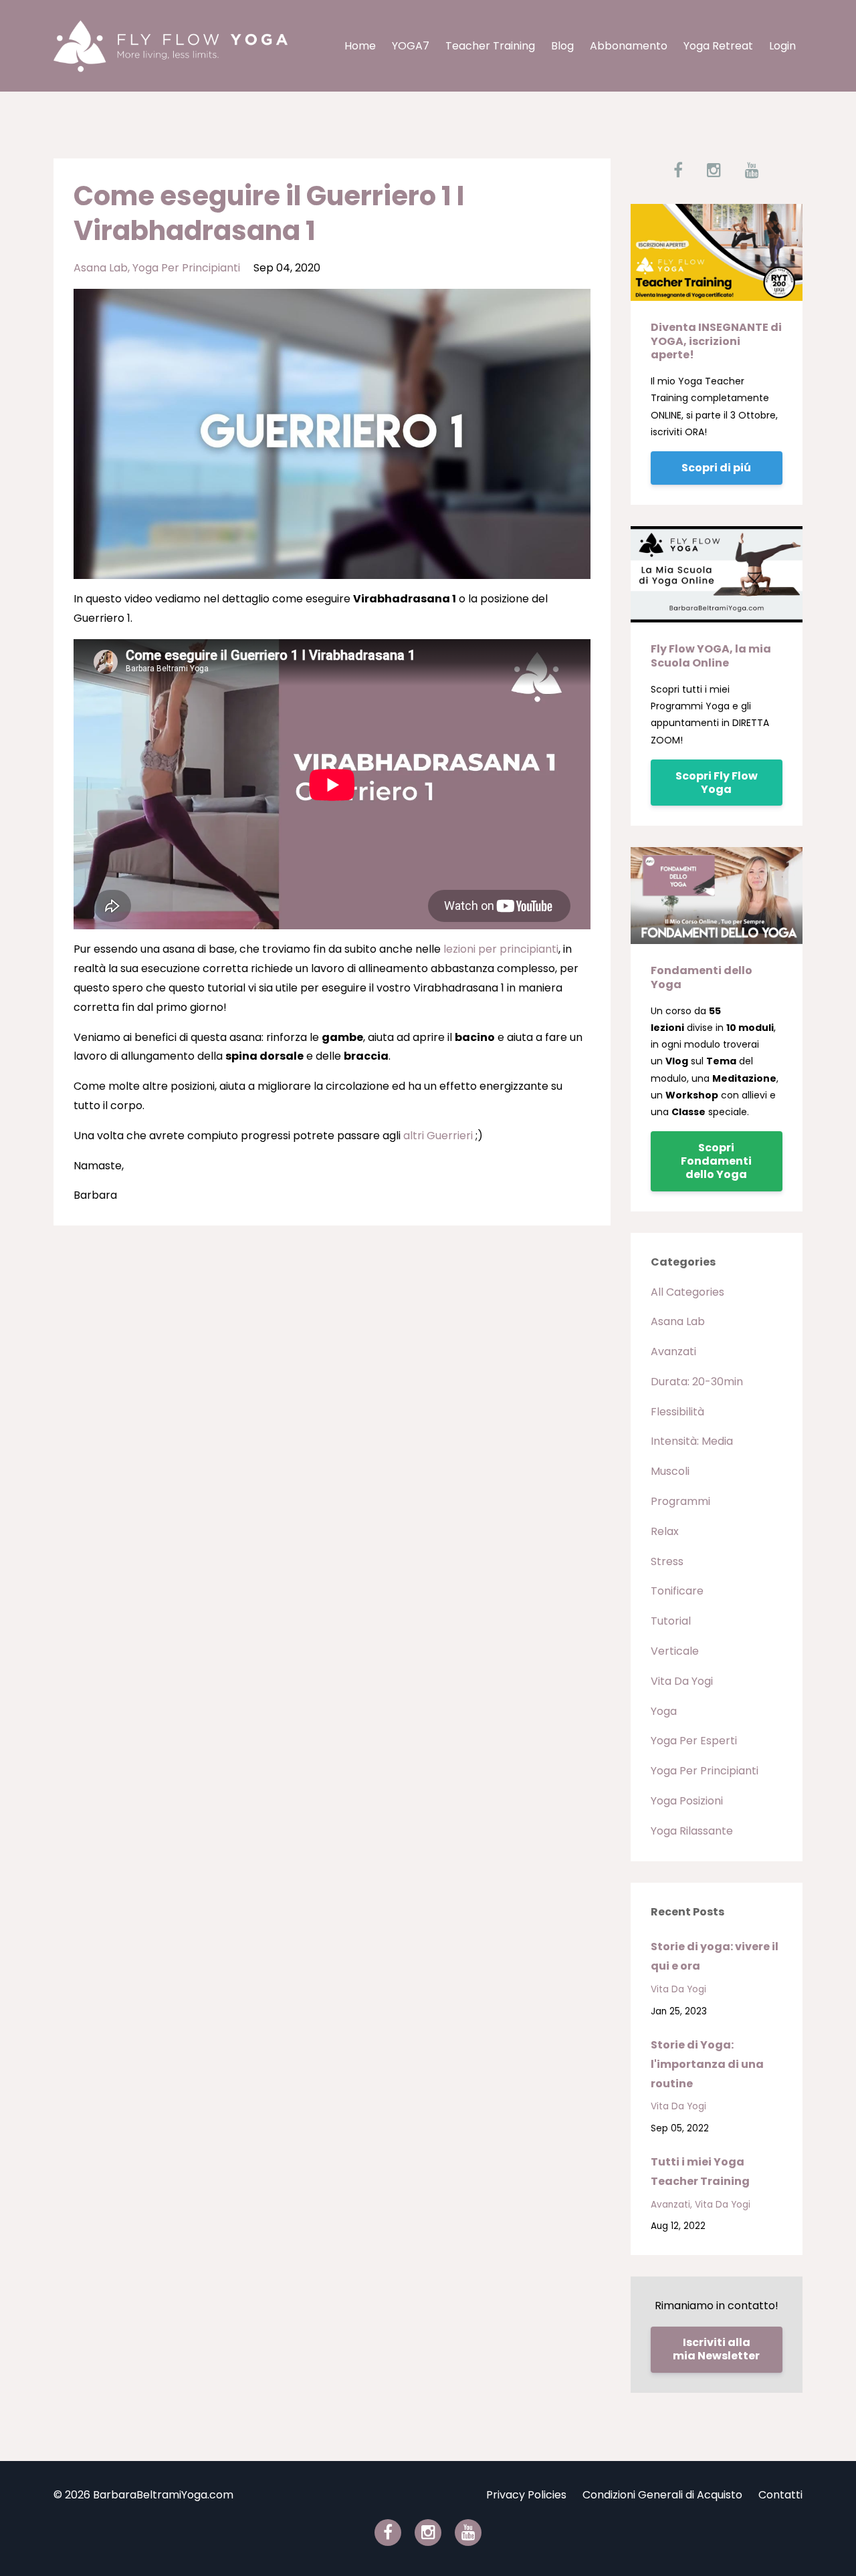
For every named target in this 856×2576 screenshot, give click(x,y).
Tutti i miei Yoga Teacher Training (700, 2172)
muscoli (670, 1471)
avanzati (673, 1352)
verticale (675, 1651)
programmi (680, 1501)
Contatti (780, 2495)
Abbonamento (629, 46)
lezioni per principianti (501, 949)
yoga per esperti (694, 1741)
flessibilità (677, 1412)
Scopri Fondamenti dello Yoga (716, 1161)
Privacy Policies (526, 2495)
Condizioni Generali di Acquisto (662, 2495)
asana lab (101, 268)
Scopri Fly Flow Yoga (717, 783)
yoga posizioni (687, 1801)
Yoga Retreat (718, 46)
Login (782, 46)
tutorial (671, 1621)
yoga (664, 1711)
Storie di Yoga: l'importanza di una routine (707, 2064)
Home (360, 46)
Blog (562, 46)
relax (665, 1531)
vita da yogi (682, 1681)
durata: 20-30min (697, 1382)
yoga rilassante (692, 1831)
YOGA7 (411, 46)
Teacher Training (490, 46)
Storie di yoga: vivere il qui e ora (715, 1956)
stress (667, 1561)
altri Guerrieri (438, 1136)
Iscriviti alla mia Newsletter (716, 2349)
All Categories (687, 1292)
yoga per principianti (186, 268)
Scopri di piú (716, 468)
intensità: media (692, 1441)
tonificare (677, 1591)
